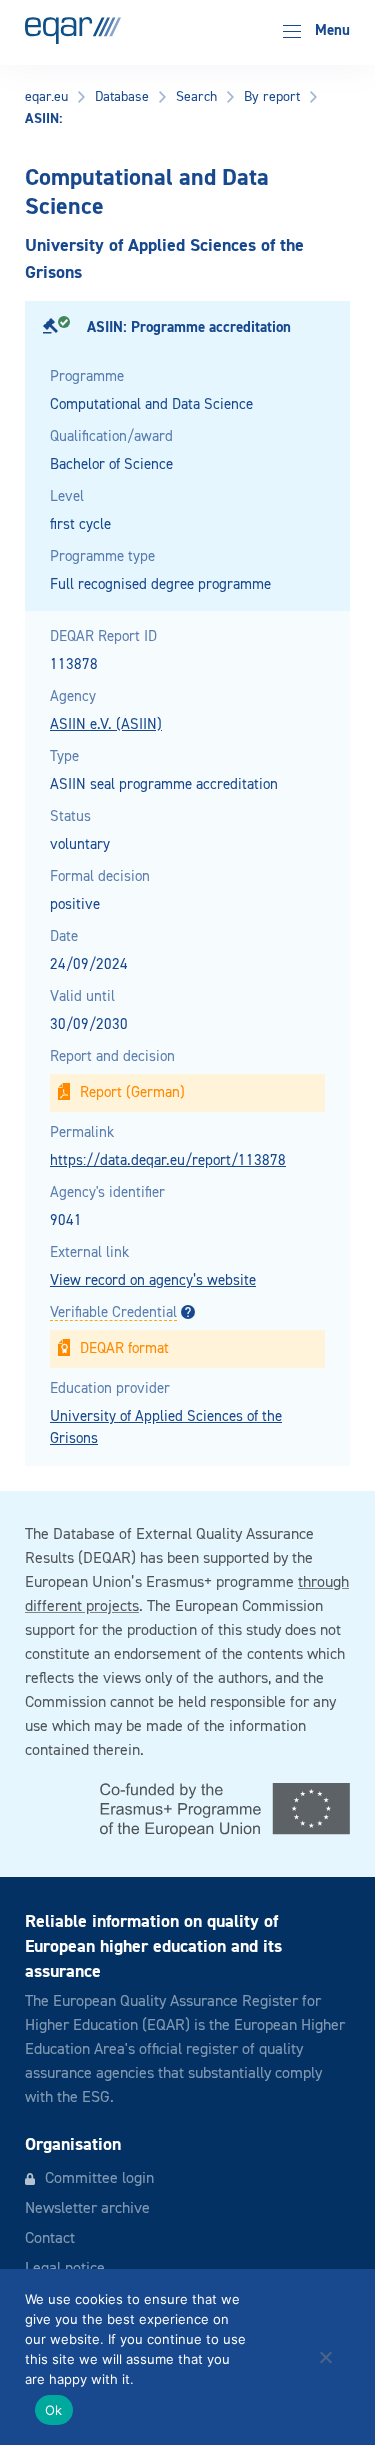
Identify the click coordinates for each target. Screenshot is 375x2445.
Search (196, 97)
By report (272, 97)
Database (122, 97)
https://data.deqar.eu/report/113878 (168, 1160)
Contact (50, 2239)
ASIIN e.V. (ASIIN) (106, 724)
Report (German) (132, 1092)
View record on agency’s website (153, 1280)
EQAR (73, 30)
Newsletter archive (87, 2209)
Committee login (99, 2179)
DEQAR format (124, 1348)
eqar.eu (46, 97)
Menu (330, 30)
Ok (54, 2410)
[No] (325, 2357)
